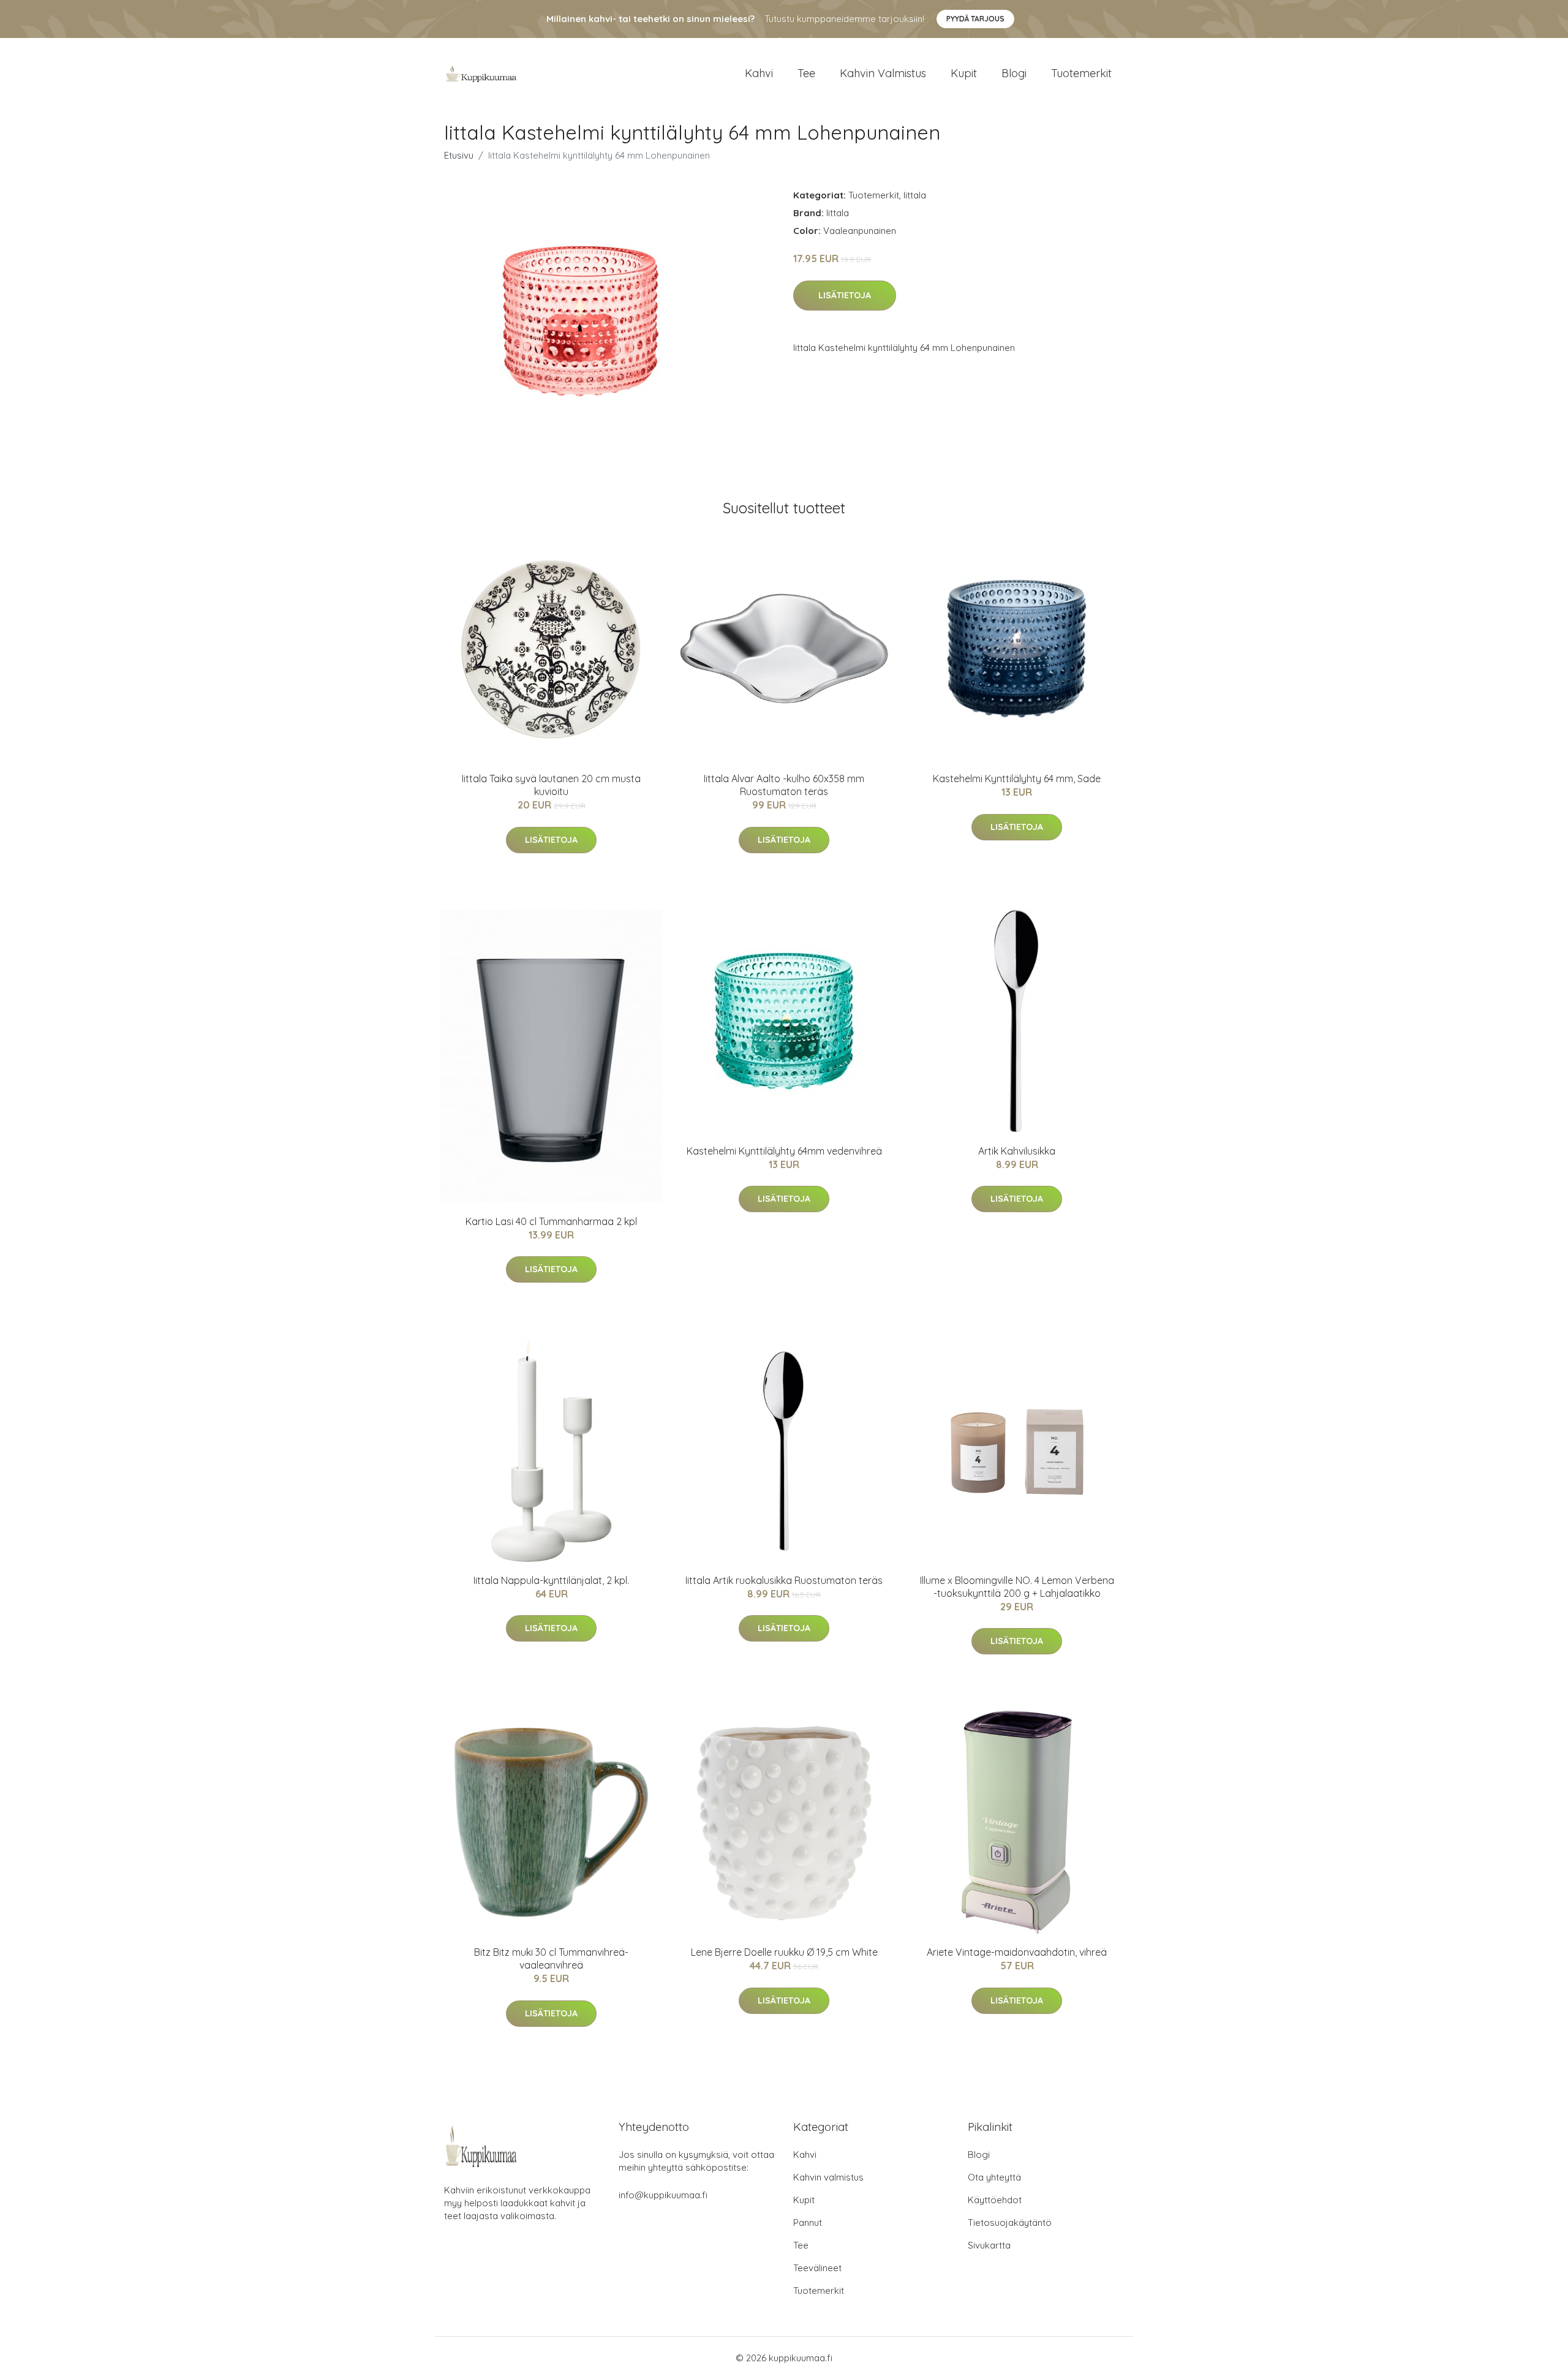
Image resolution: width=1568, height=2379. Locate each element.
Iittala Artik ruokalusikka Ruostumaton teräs (784, 1580)
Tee (806, 73)
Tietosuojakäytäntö (1010, 2223)
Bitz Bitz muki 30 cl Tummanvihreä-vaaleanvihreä (551, 1959)
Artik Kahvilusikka (1017, 1151)
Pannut (808, 2223)
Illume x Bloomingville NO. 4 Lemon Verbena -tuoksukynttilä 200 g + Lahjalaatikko (1017, 1587)
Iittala (915, 195)
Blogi (1014, 73)
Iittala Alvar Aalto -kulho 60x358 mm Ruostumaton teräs (784, 785)
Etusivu (459, 155)
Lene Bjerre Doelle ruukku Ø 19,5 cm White (784, 1952)
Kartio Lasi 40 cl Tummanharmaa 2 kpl (551, 1221)
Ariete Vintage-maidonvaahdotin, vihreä (1017, 1952)
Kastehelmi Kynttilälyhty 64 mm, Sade (1017, 779)
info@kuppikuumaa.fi (663, 2195)
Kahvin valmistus (883, 73)
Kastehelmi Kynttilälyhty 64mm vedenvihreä (784, 1151)
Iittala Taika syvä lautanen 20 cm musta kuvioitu (551, 785)
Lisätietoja (845, 295)
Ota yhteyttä (994, 2177)
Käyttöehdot (995, 2200)
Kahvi (759, 73)
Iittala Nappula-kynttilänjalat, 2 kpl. (551, 1580)
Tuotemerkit (1081, 73)
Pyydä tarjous (975, 19)
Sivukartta (989, 2245)
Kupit (964, 73)
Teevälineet (817, 2268)
